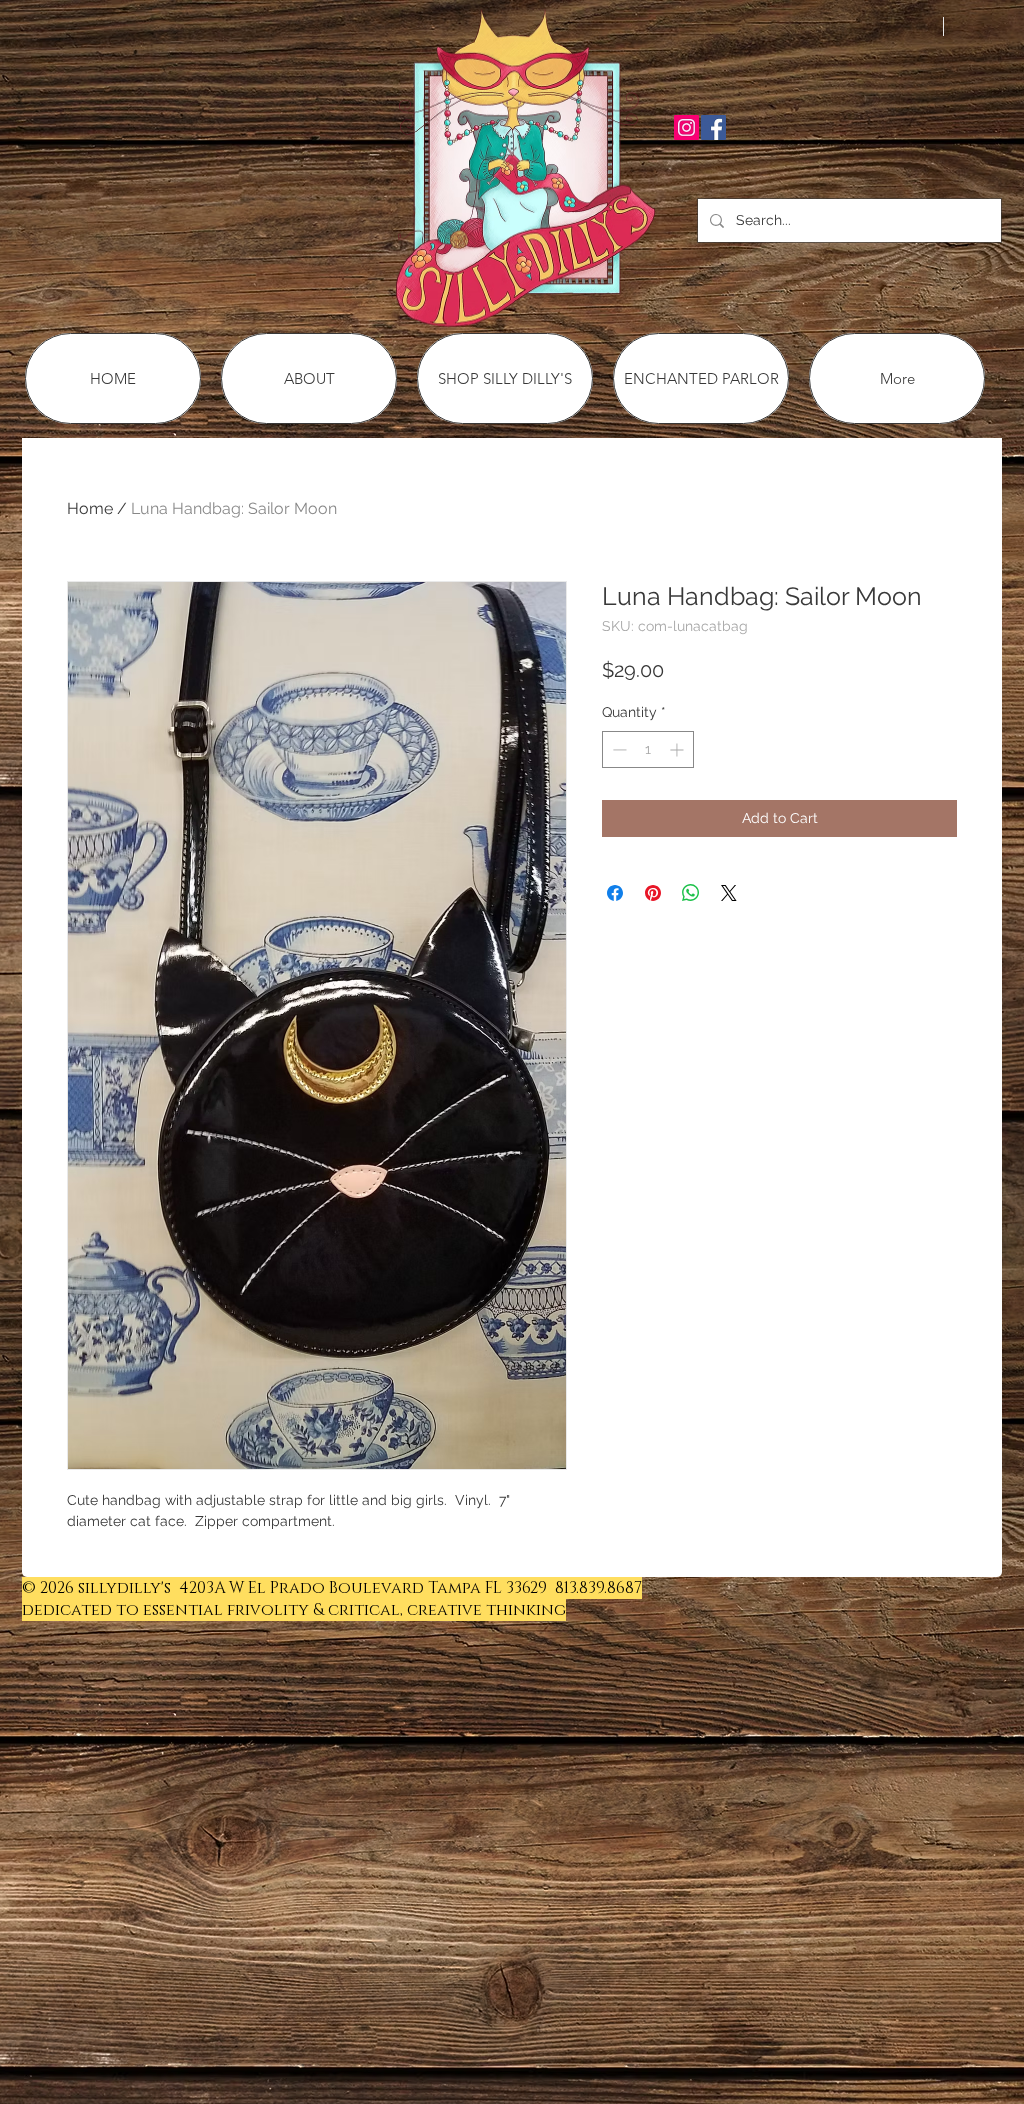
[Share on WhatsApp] (691, 893)
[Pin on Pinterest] (653, 893)
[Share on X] (729, 893)
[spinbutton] (648, 749)
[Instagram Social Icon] (686, 127)
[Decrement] (617, 749)
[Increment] (678, 749)
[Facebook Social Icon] (713, 127)
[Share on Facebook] (615, 893)
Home (90, 508)
